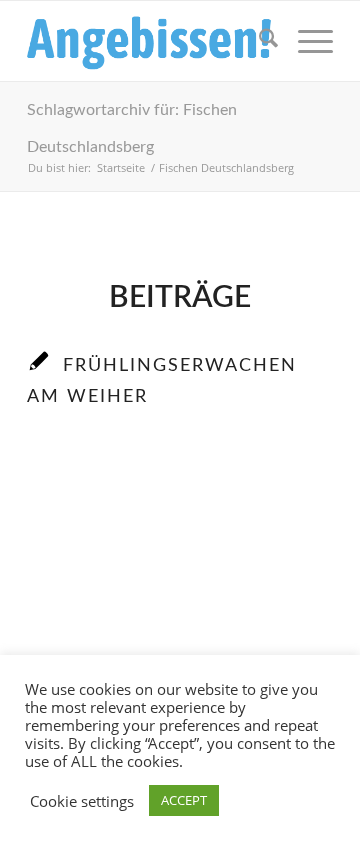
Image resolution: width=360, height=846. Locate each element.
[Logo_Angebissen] (149, 41)
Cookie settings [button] (82, 801)
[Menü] (305, 41)
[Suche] (258, 41)
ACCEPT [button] (184, 800)
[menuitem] (258, 41)
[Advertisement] (180, 632)
